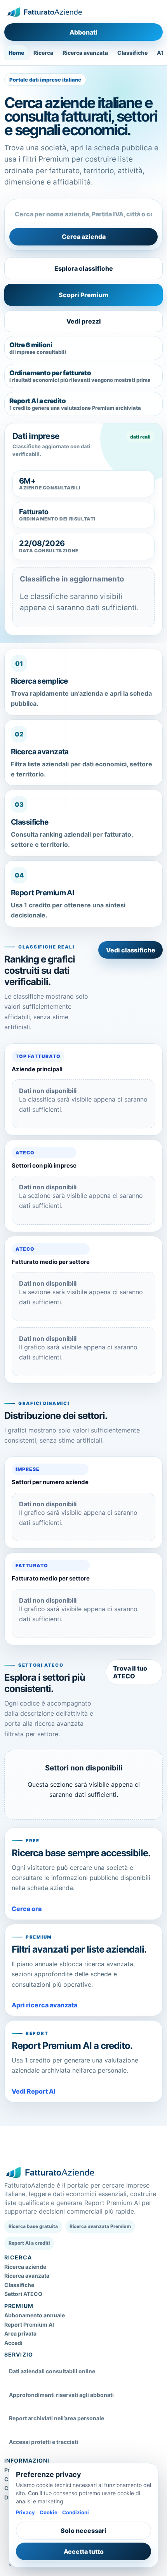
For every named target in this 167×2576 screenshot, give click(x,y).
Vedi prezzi (84, 321)
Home (16, 53)
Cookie (49, 2512)
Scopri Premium (83, 295)
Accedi (13, 2343)
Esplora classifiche (84, 268)
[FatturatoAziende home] (44, 12)
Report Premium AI (29, 2324)
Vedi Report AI (34, 2091)
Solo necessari (83, 2531)
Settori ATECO (23, 2294)
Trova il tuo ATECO (130, 1672)
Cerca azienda (84, 237)
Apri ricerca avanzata (44, 2005)
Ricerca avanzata (85, 53)
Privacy (25, 2512)
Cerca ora (27, 1909)
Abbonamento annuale (35, 2315)
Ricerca (43, 53)
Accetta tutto (84, 2552)
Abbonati (83, 32)
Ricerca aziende (25, 2267)
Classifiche (132, 53)
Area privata (20, 2333)
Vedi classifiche (131, 950)
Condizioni (76, 2512)
